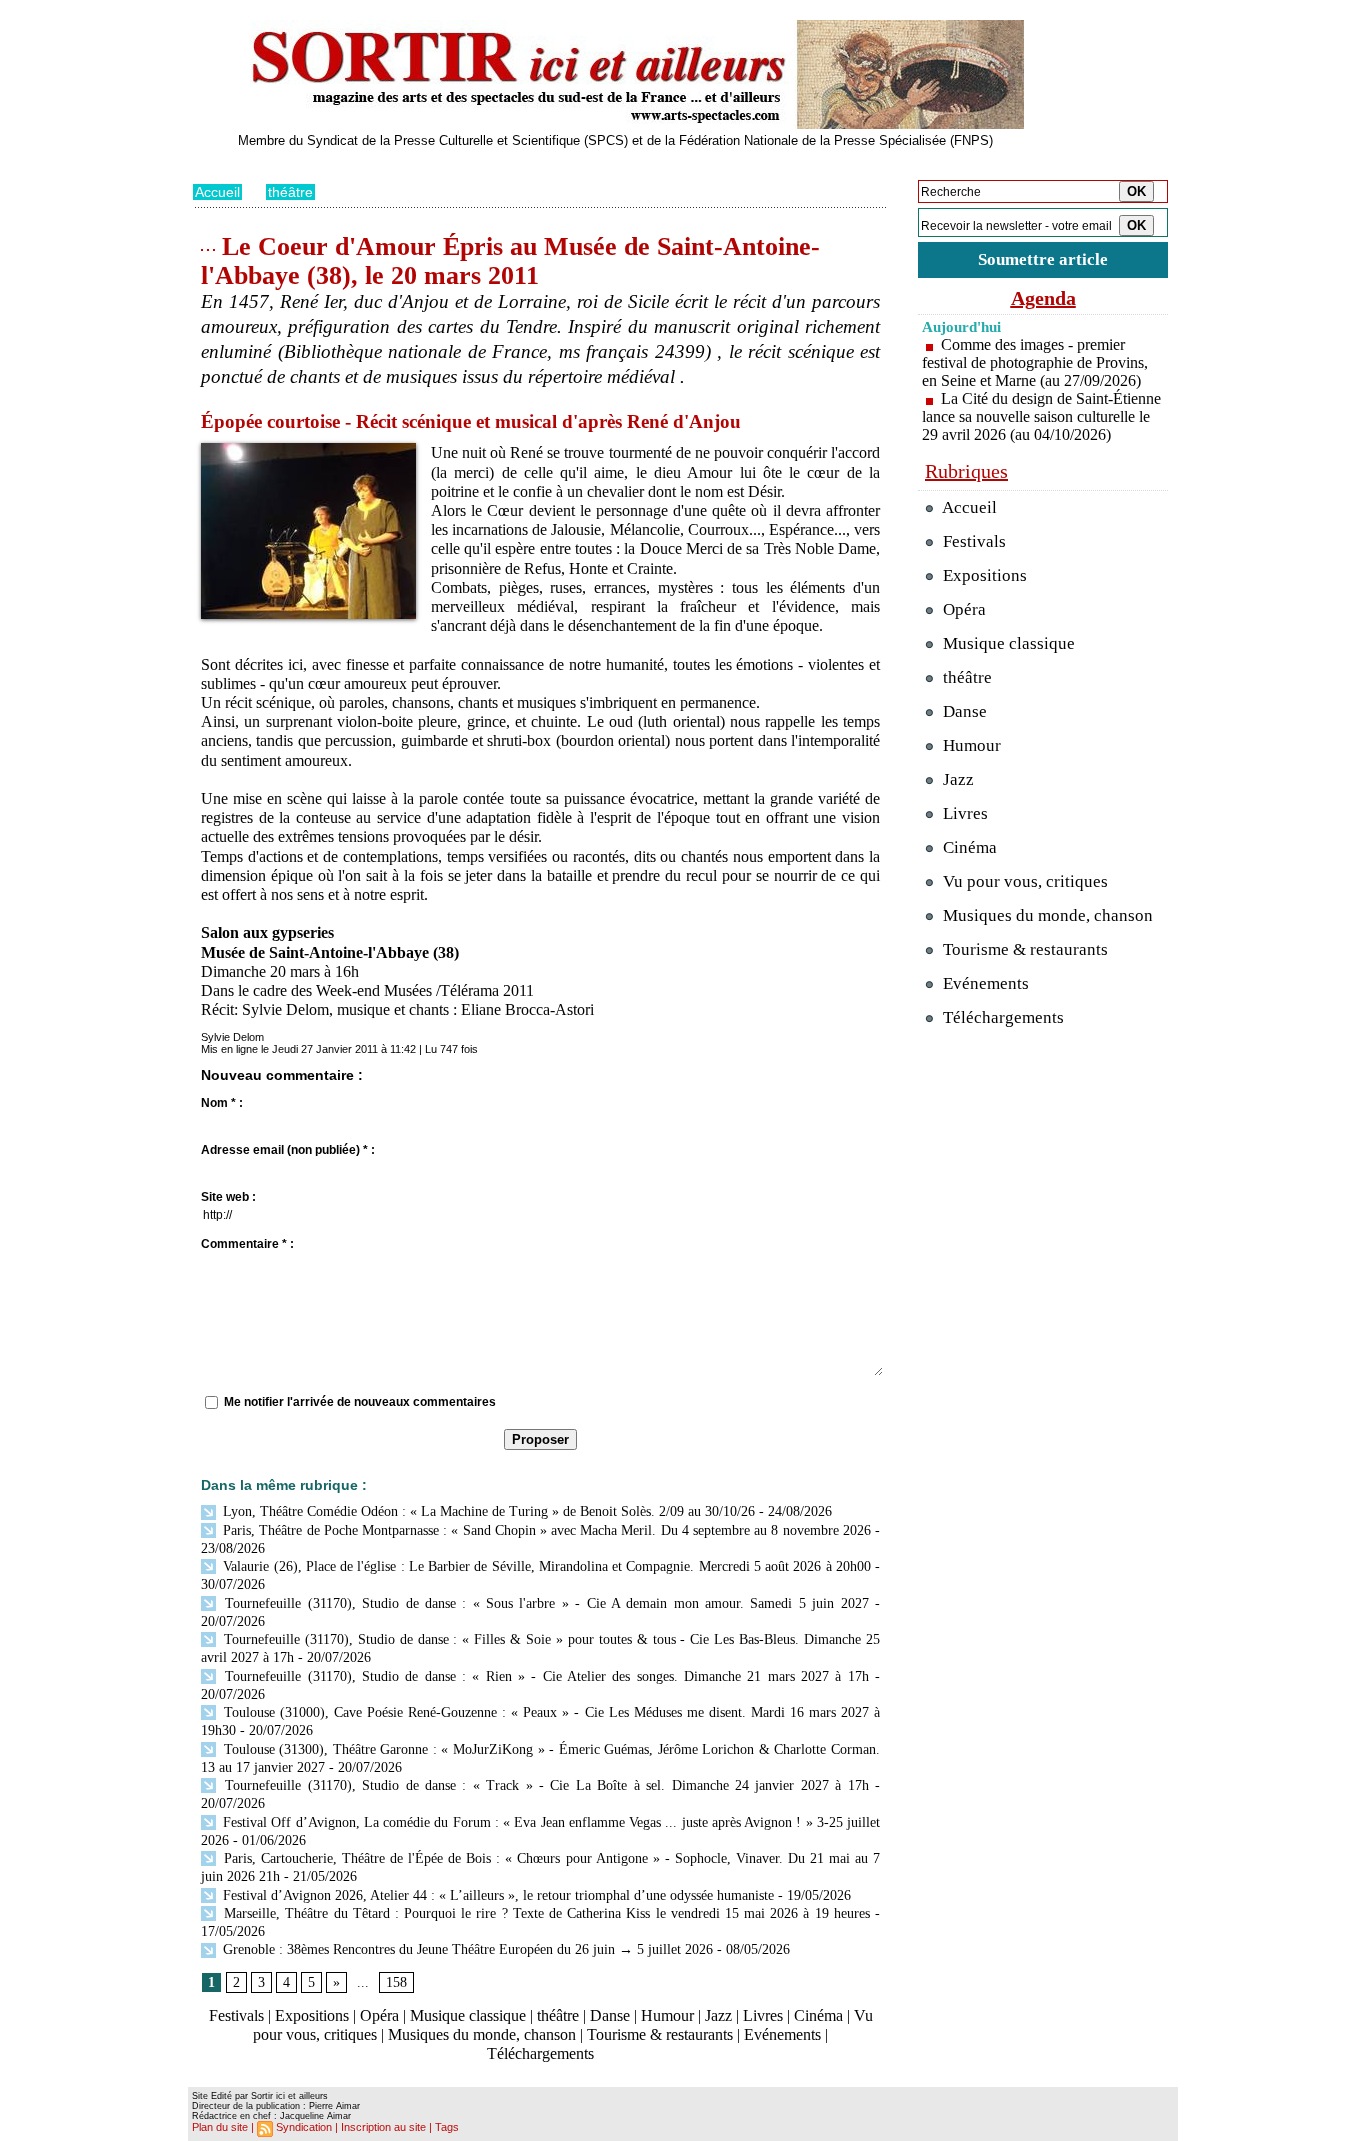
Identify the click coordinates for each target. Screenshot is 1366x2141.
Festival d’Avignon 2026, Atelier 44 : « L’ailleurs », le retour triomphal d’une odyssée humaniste (496, 1895)
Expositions (312, 2015)
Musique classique (468, 2015)
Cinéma (818, 2015)
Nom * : (222, 1103)
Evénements (782, 2034)
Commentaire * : (247, 1244)
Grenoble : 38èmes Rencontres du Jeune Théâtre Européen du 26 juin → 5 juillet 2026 (466, 1949)
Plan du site (220, 2127)
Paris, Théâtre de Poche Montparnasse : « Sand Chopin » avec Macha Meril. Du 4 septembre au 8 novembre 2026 (545, 1530)
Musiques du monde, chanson (482, 2034)
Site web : (228, 1197)
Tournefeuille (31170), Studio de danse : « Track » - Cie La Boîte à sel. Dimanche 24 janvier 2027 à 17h (544, 1785)
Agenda (1043, 298)
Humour (667, 2015)
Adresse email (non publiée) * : (288, 1150)
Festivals (236, 2015)
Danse (610, 2015)
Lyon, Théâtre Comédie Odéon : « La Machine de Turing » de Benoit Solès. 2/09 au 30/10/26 (487, 1511)
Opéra (379, 2015)
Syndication (304, 2127)
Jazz (718, 2015)
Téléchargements (540, 2053)
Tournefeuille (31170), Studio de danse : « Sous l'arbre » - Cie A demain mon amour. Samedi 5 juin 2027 (544, 1603)
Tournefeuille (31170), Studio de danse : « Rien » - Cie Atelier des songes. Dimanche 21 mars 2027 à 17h (544, 1676)
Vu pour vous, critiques (1023, 881)
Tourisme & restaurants (660, 2034)
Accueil (217, 192)
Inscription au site (383, 2127)
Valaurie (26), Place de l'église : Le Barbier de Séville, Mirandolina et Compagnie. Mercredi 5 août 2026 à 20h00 (545, 1566)
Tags (447, 2127)
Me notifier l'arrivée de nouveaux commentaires (360, 1402)
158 (396, 1982)
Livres (763, 2015)
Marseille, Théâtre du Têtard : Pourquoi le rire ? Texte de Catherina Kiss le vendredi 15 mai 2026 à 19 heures (544, 1913)
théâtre (290, 192)
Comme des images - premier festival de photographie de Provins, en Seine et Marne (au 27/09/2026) (1035, 362)
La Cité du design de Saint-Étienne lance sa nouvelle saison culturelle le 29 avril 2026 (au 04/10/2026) (1041, 416)
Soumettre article (1043, 259)
